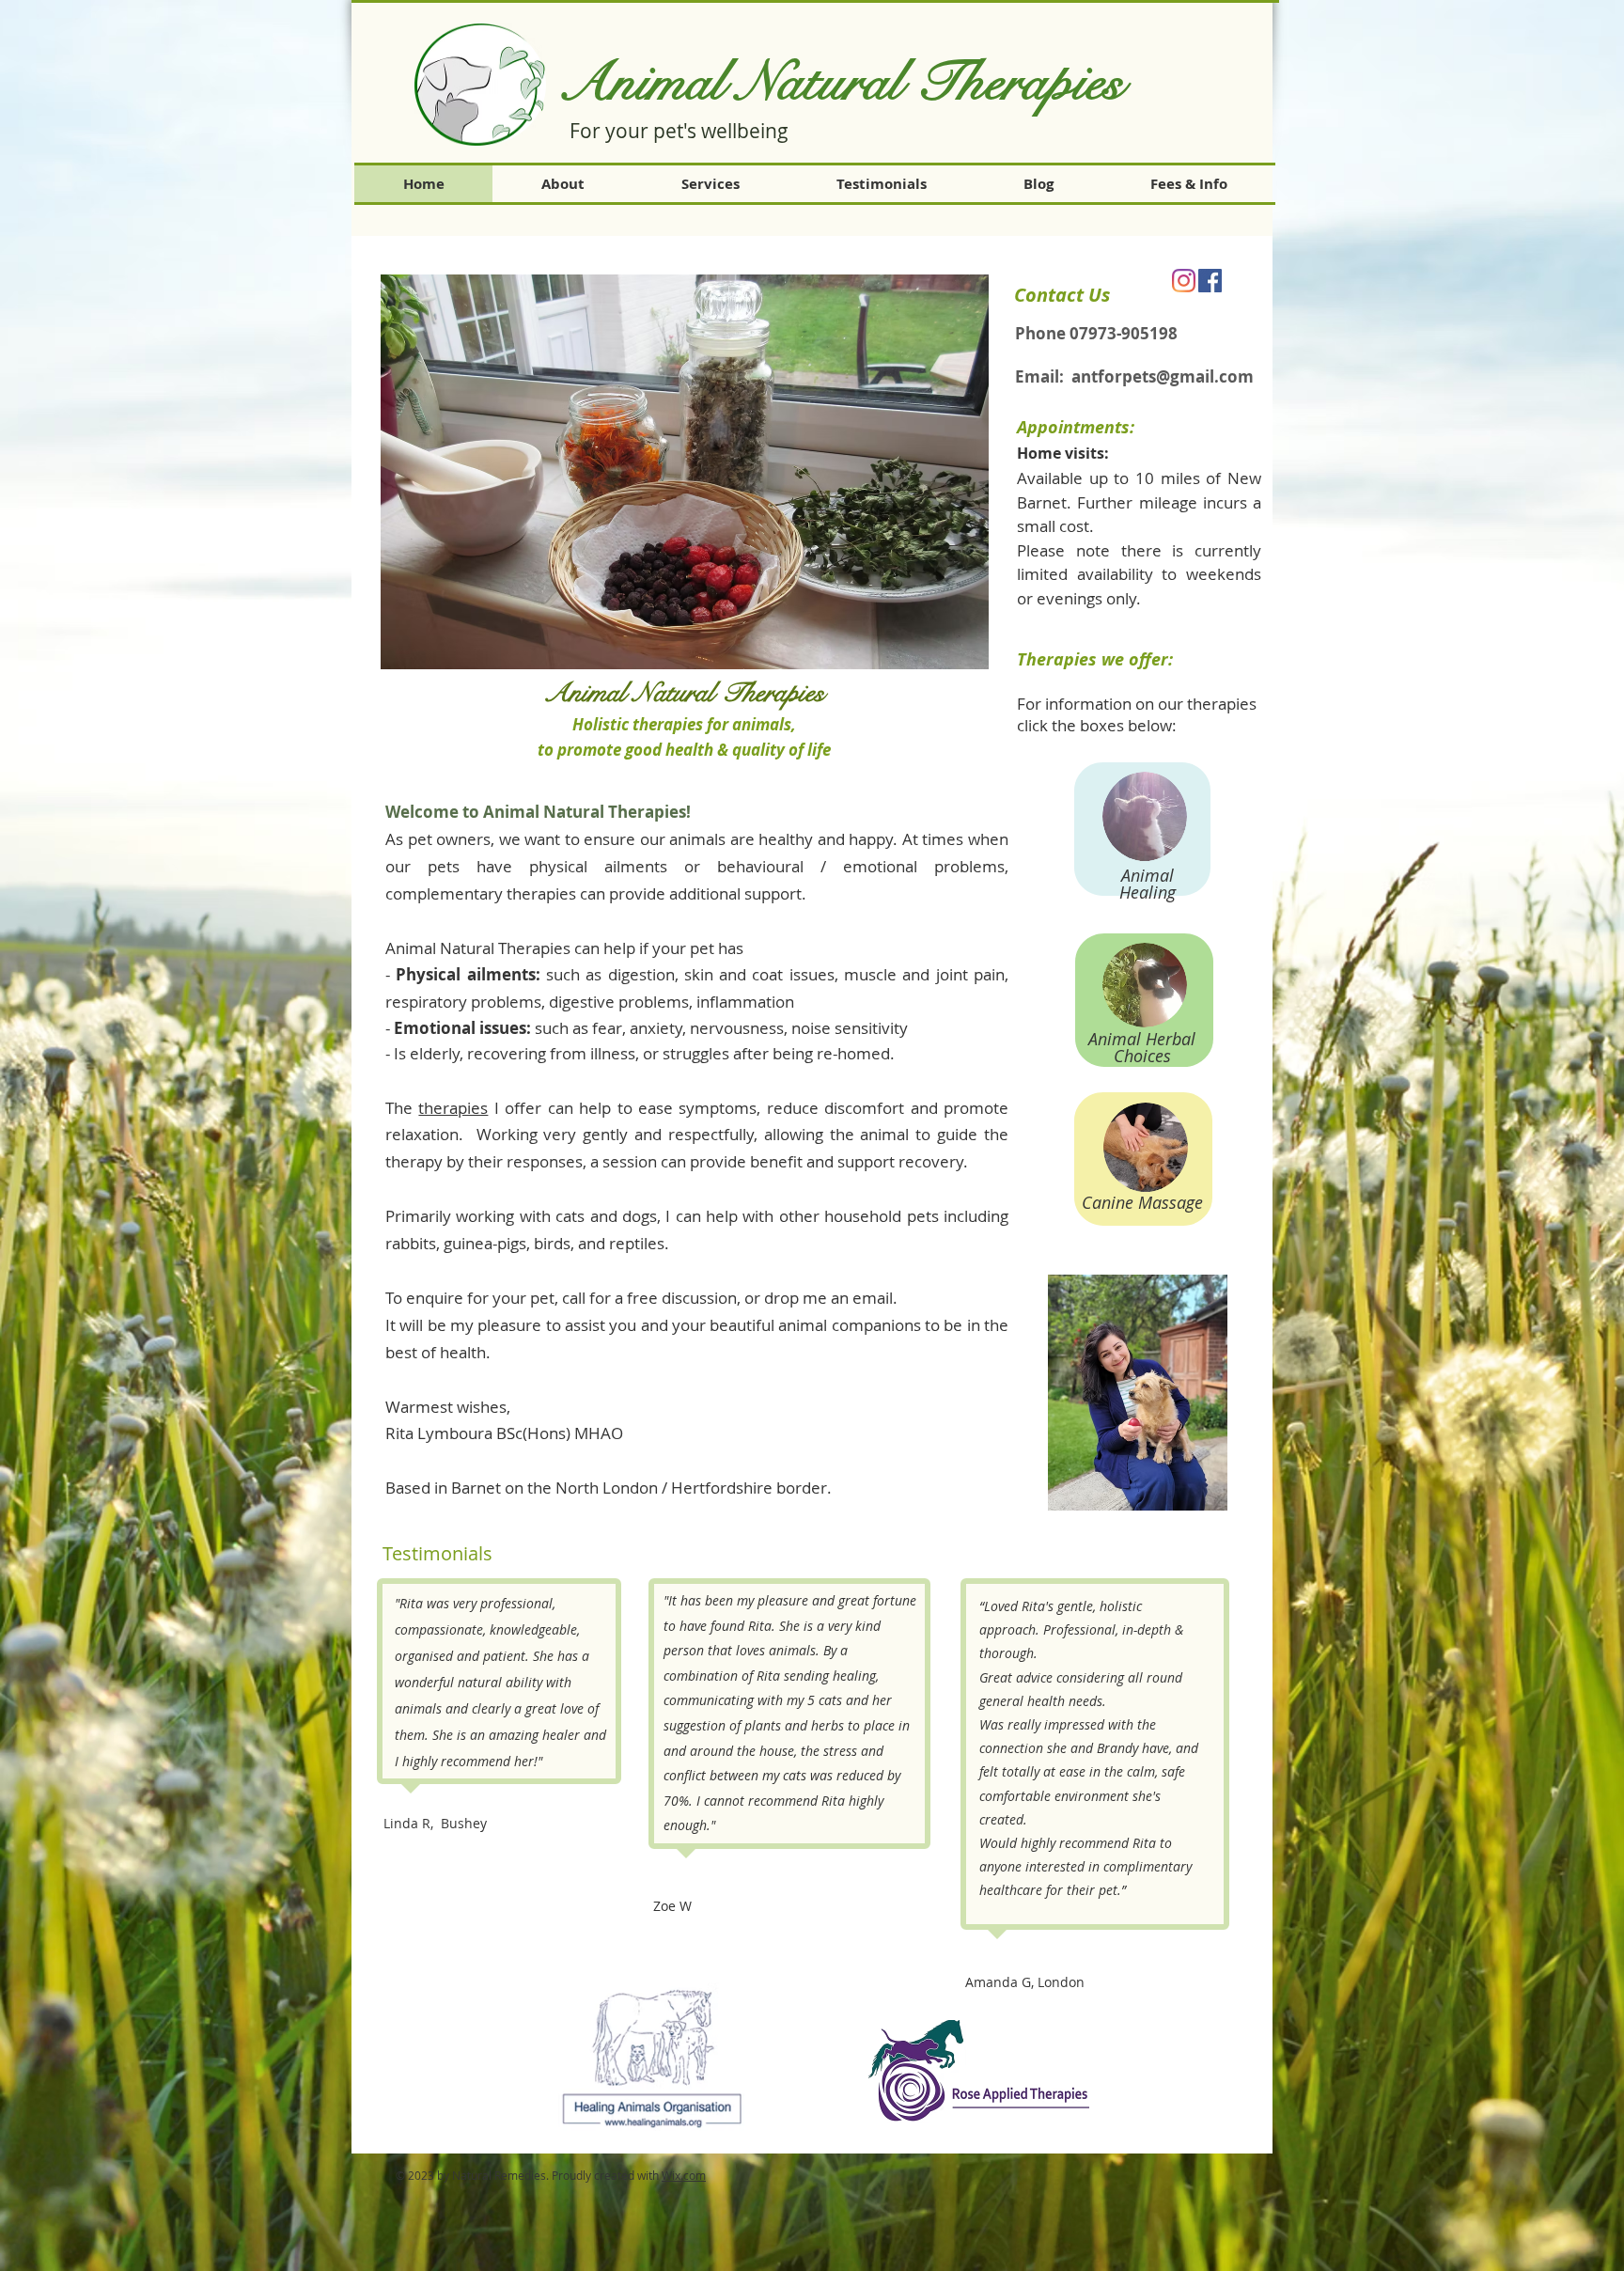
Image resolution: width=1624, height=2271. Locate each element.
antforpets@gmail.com (1163, 376)
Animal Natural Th (771, 82)
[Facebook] (1210, 281)
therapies (453, 1108)
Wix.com (684, 2175)
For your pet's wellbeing (679, 131)
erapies (1054, 82)
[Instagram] (1184, 281)
